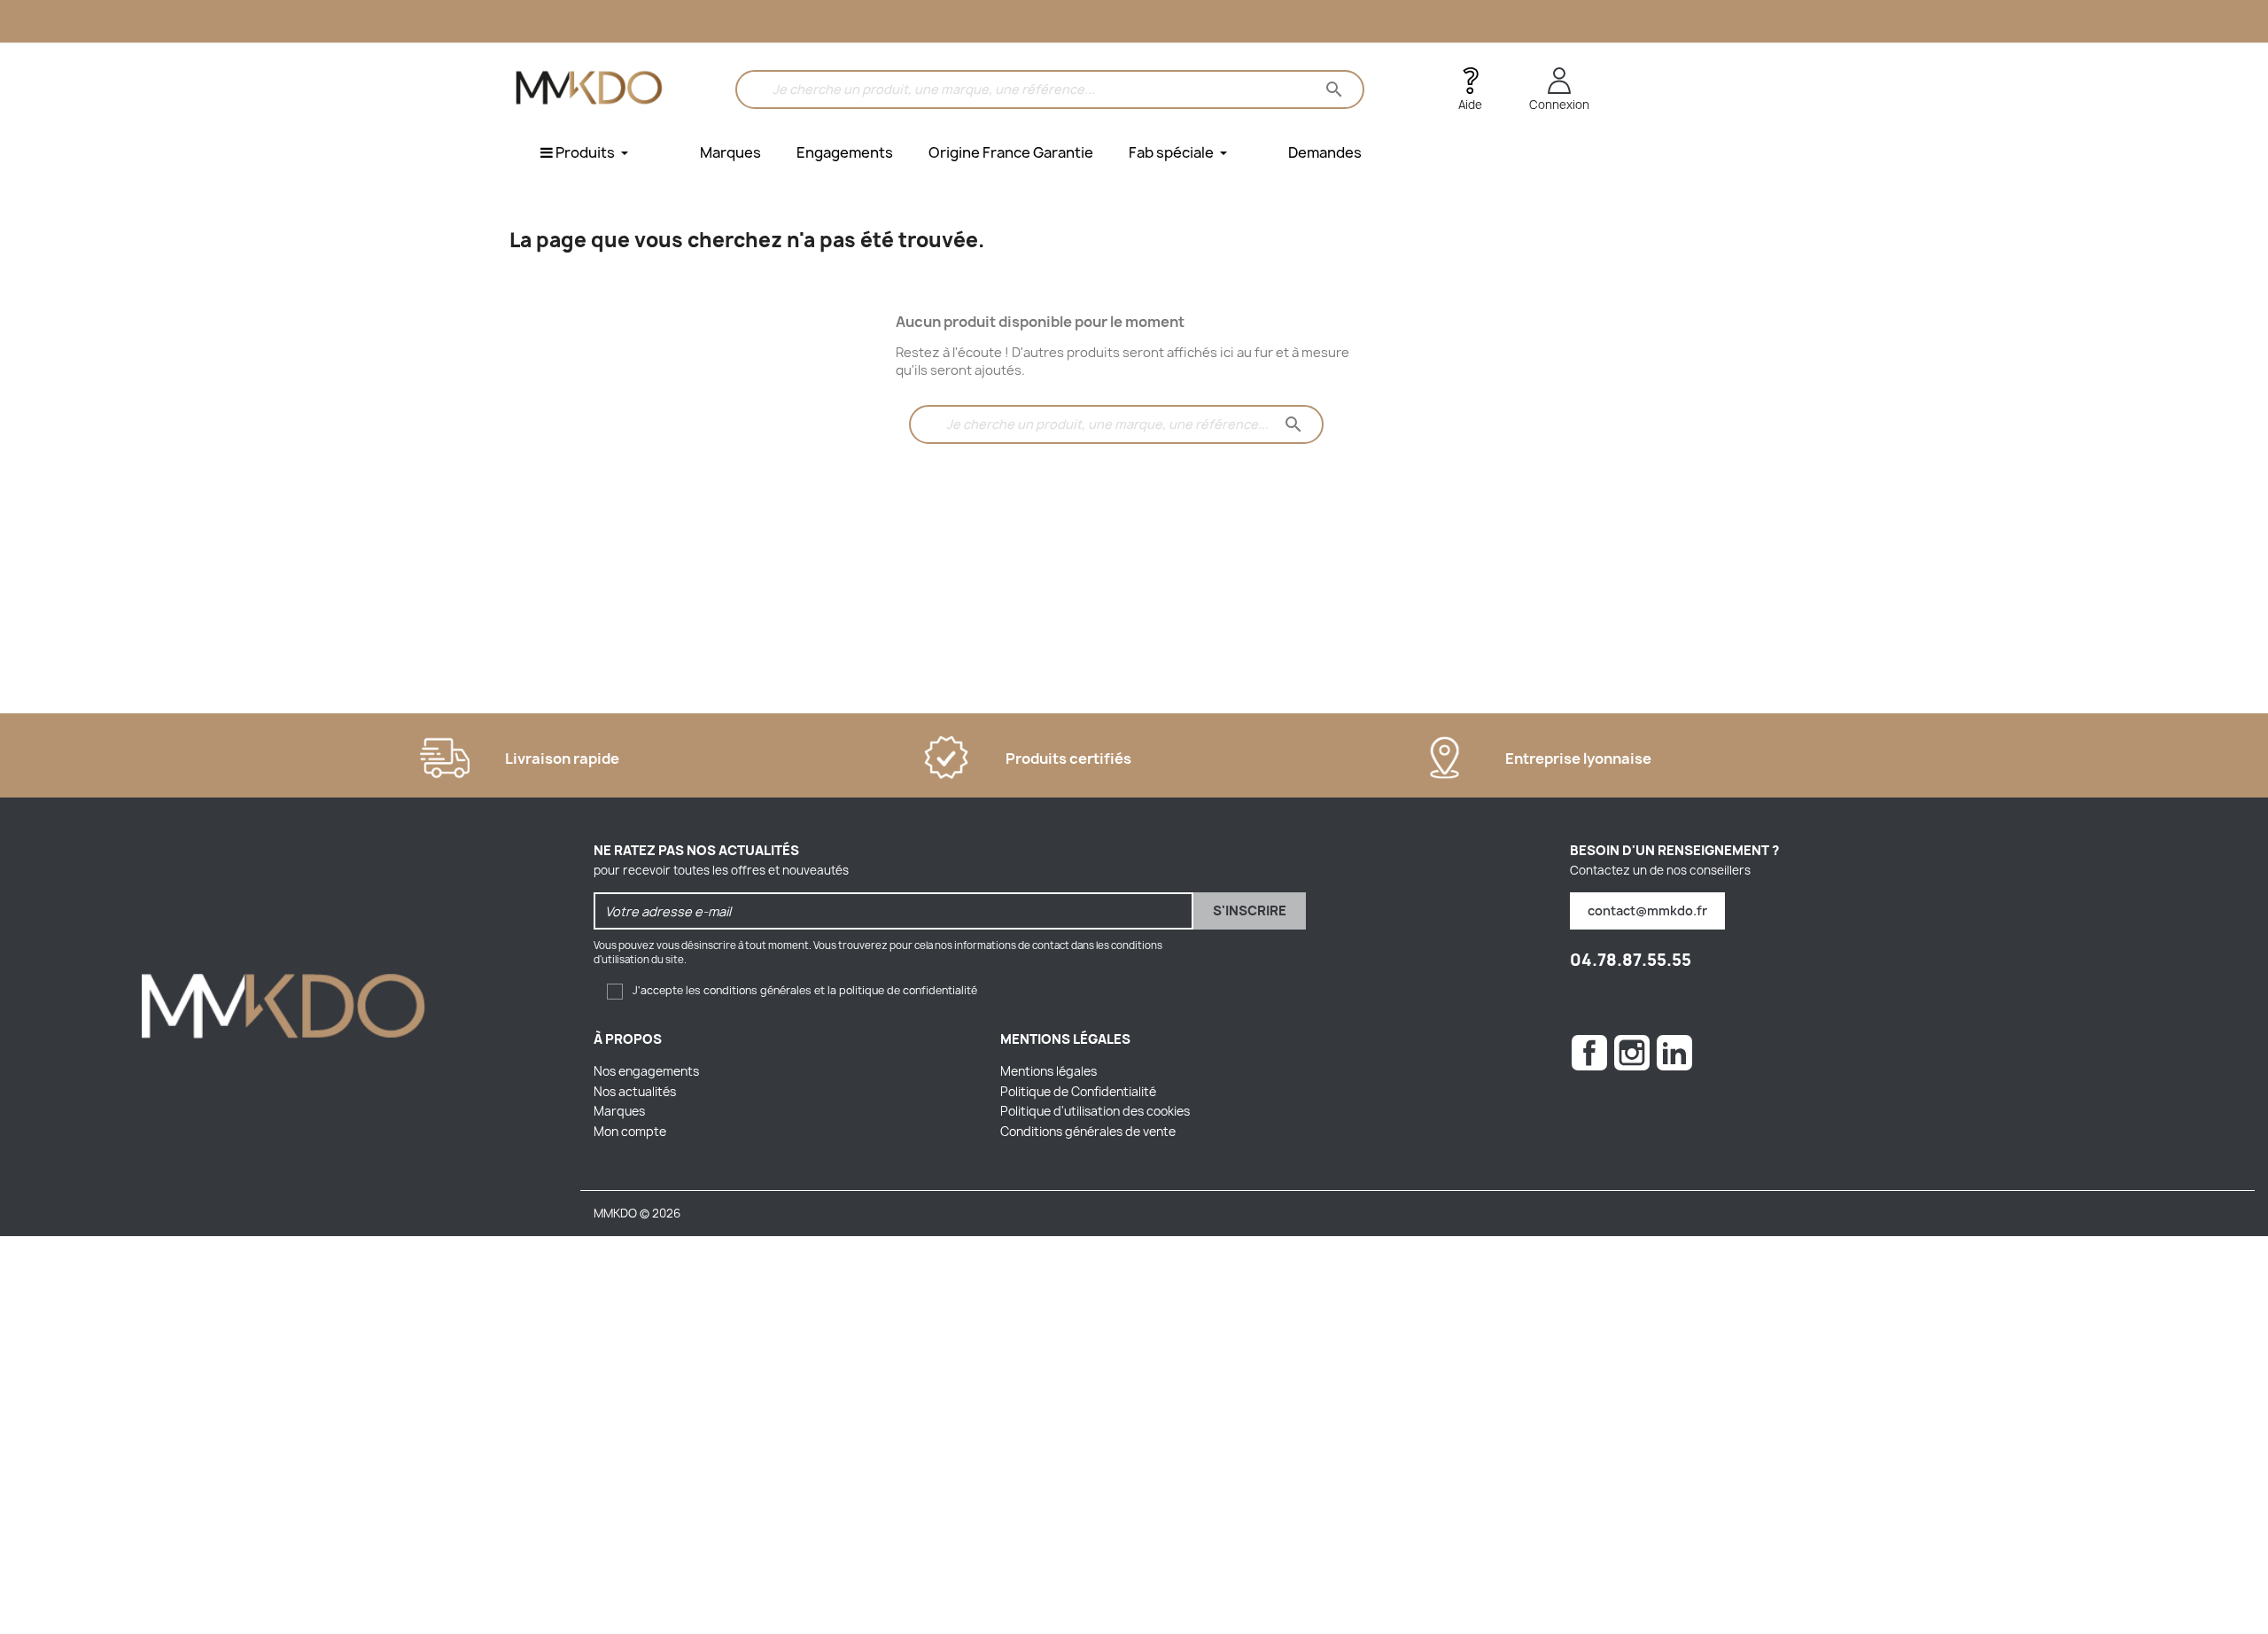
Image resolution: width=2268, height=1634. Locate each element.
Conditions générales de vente (1088, 1132)
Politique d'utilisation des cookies (1095, 1111)
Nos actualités (635, 1092)
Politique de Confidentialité (1078, 1092)
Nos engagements (646, 1071)
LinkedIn (1674, 1053)
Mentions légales (1049, 1071)
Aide (1470, 105)
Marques (619, 1111)
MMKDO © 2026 (637, 1213)
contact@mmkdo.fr (1647, 910)
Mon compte (630, 1132)
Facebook (1589, 1053)
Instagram (1632, 1053)
